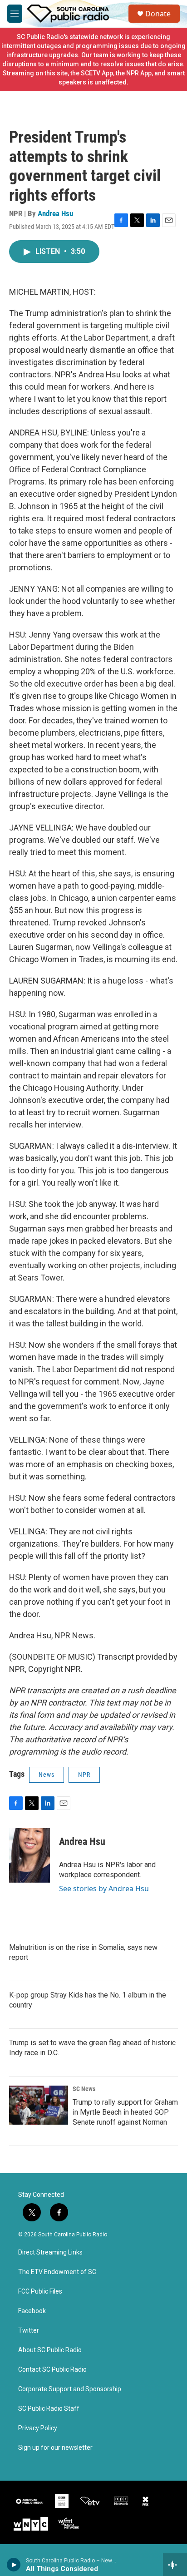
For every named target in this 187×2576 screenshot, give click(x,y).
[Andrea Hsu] (30, 1855)
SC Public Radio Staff (49, 2409)
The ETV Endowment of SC (57, 2272)
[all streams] (175, 2565)
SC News (84, 2089)
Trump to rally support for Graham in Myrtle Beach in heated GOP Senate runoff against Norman (125, 2112)
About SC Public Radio (50, 2350)
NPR (84, 1775)
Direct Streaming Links (50, 2252)
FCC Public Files (40, 2292)
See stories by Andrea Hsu (104, 1889)
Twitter (29, 2331)
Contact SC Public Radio (52, 2370)
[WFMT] (69, 2524)
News (47, 1775)
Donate (158, 14)
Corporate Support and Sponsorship (70, 2389)
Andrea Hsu (55, 213)
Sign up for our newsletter (55, 2448)
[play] (14, 2565)
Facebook (32, 2311)
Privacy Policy (38, 2428)
